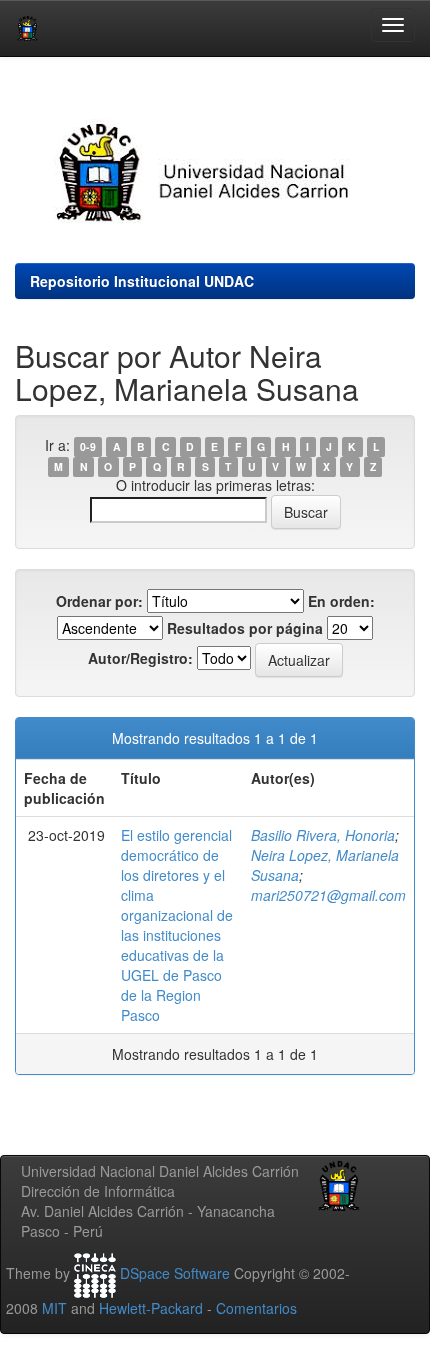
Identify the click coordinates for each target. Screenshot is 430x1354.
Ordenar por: (99, 601)
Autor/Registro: (140, 658)
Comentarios (256, 1308)
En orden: (341, 601)
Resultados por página (245, 628)
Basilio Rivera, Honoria (323, 835)
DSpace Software (175, 1273)
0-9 (88, 446)
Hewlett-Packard (151, 1308)
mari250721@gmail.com (328, 895)
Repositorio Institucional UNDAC (142, 281)
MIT (54, 1308)
